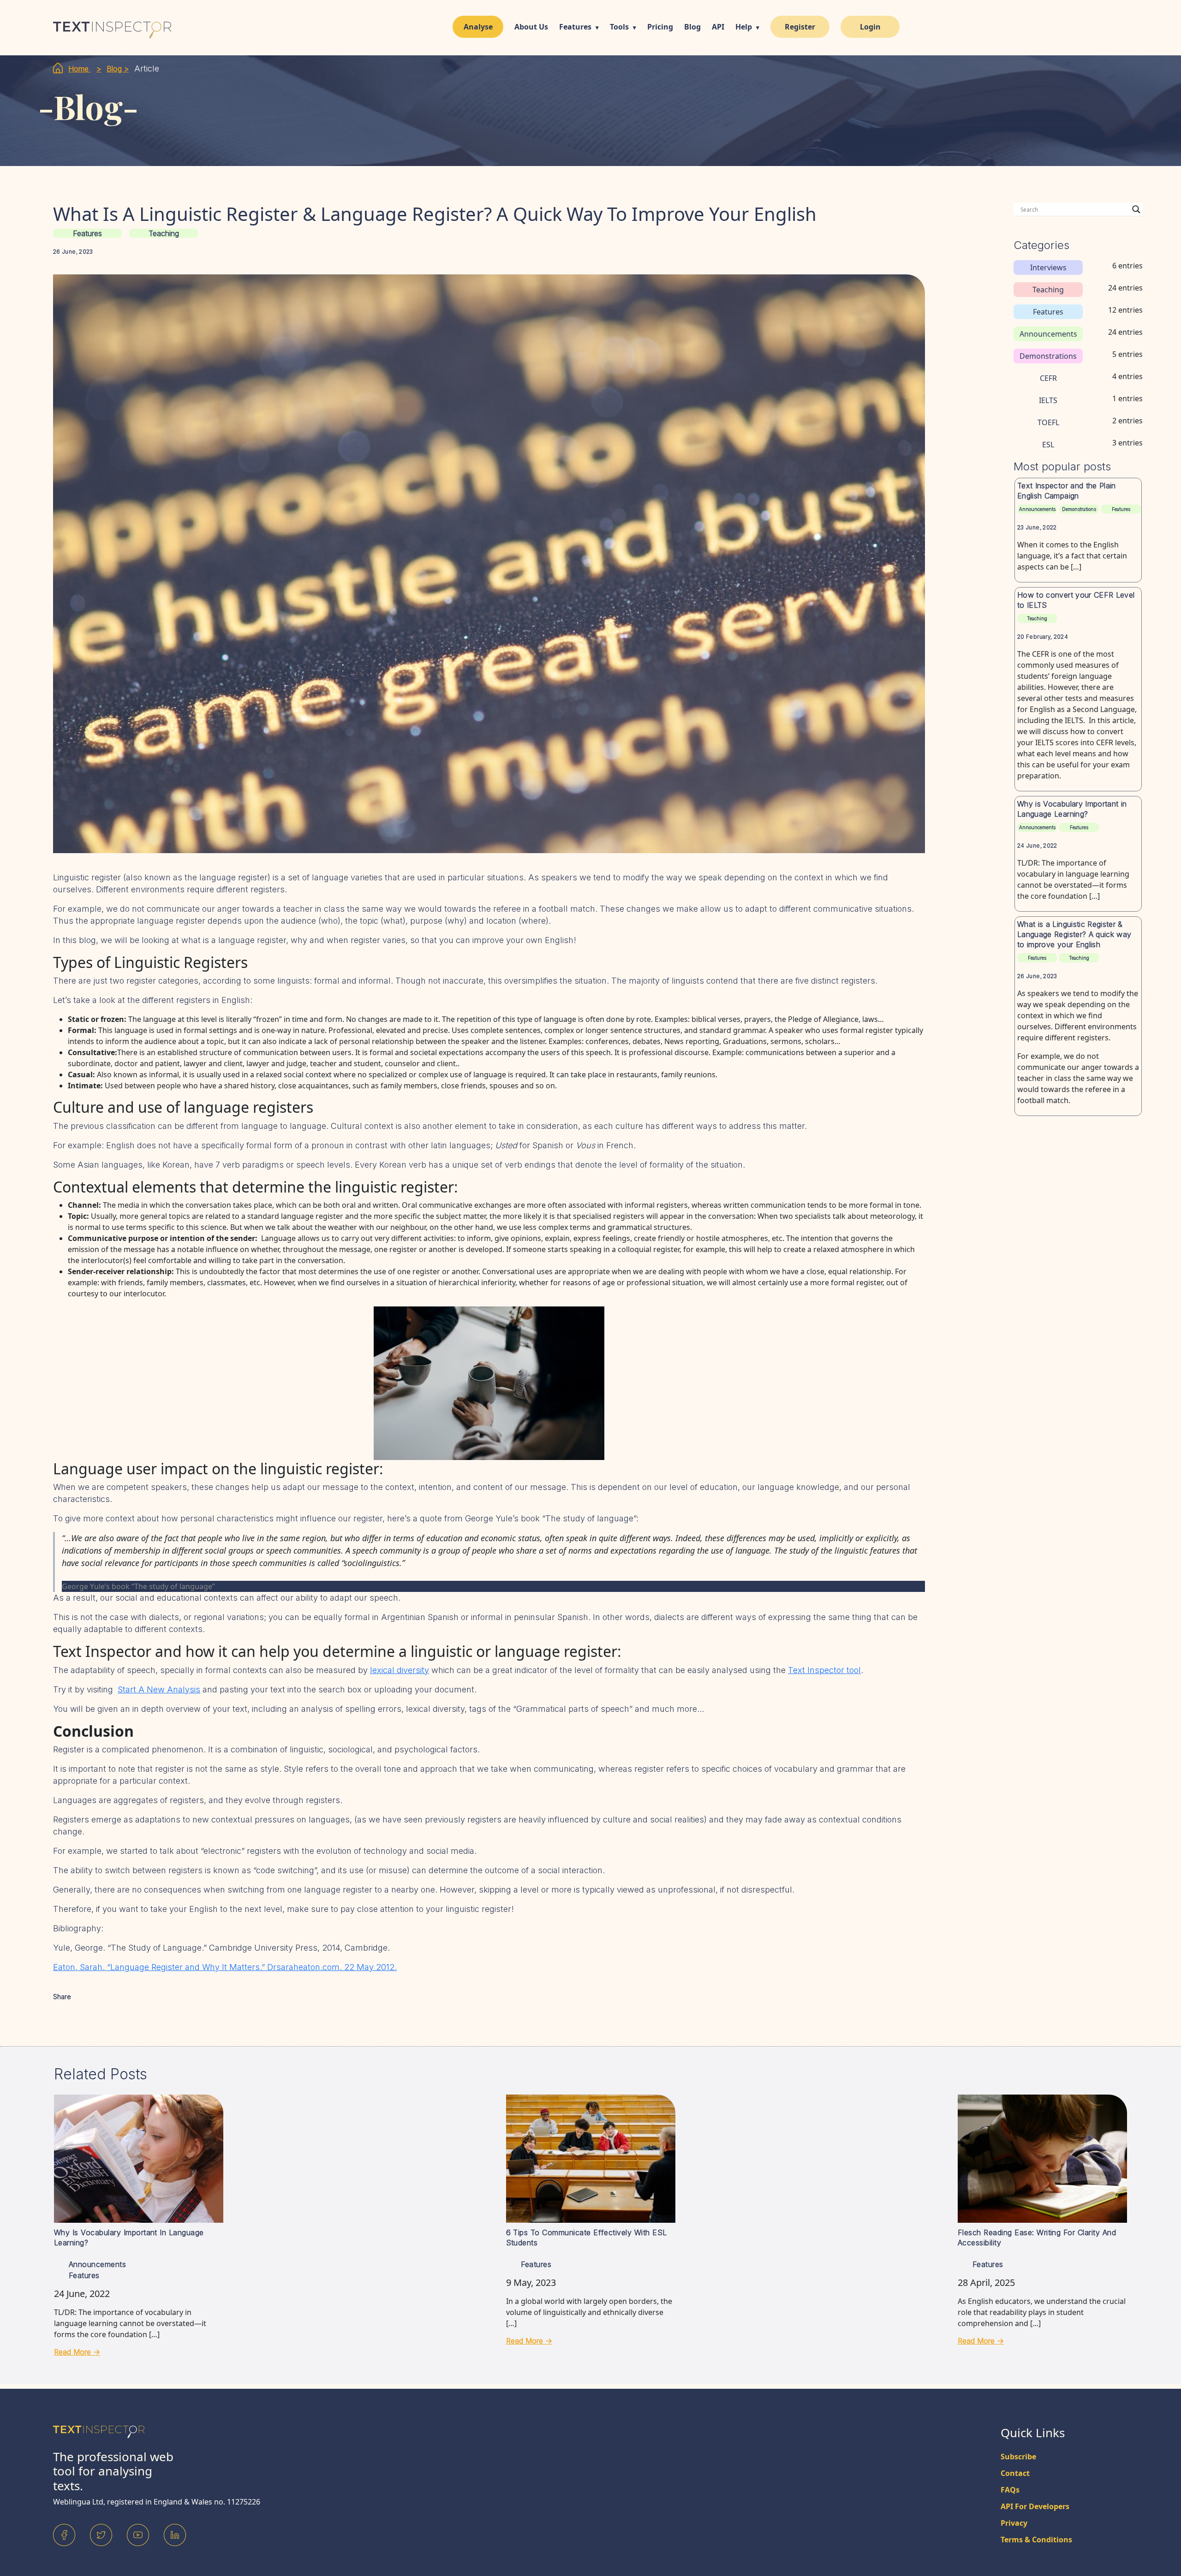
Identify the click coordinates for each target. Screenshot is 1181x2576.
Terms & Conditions (1036, 2540)
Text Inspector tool (824, 1670)
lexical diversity (400, 1670)
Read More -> (77, 2352)
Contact (1015, 2473)
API (718, 27)
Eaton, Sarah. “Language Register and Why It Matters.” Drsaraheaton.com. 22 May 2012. (225, 1967)
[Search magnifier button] (1136, 209)
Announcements (1037, 509)
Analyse (478, 27)
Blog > (118, 69)
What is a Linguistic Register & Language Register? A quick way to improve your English (1074, 934)
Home (80, 69)
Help (744, 27)
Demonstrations (1079, 509)
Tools (619, 27)
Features (575, 27)
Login (870, 27)
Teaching (164, 233)
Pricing (660, 27)
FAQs (1010, 2490)
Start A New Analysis (159, 1689)
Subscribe (1018, 2457)
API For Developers (1035, 2506)
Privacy (1014, 2523)
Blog (692, 27)
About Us (531, 27)
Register (800, 27)
